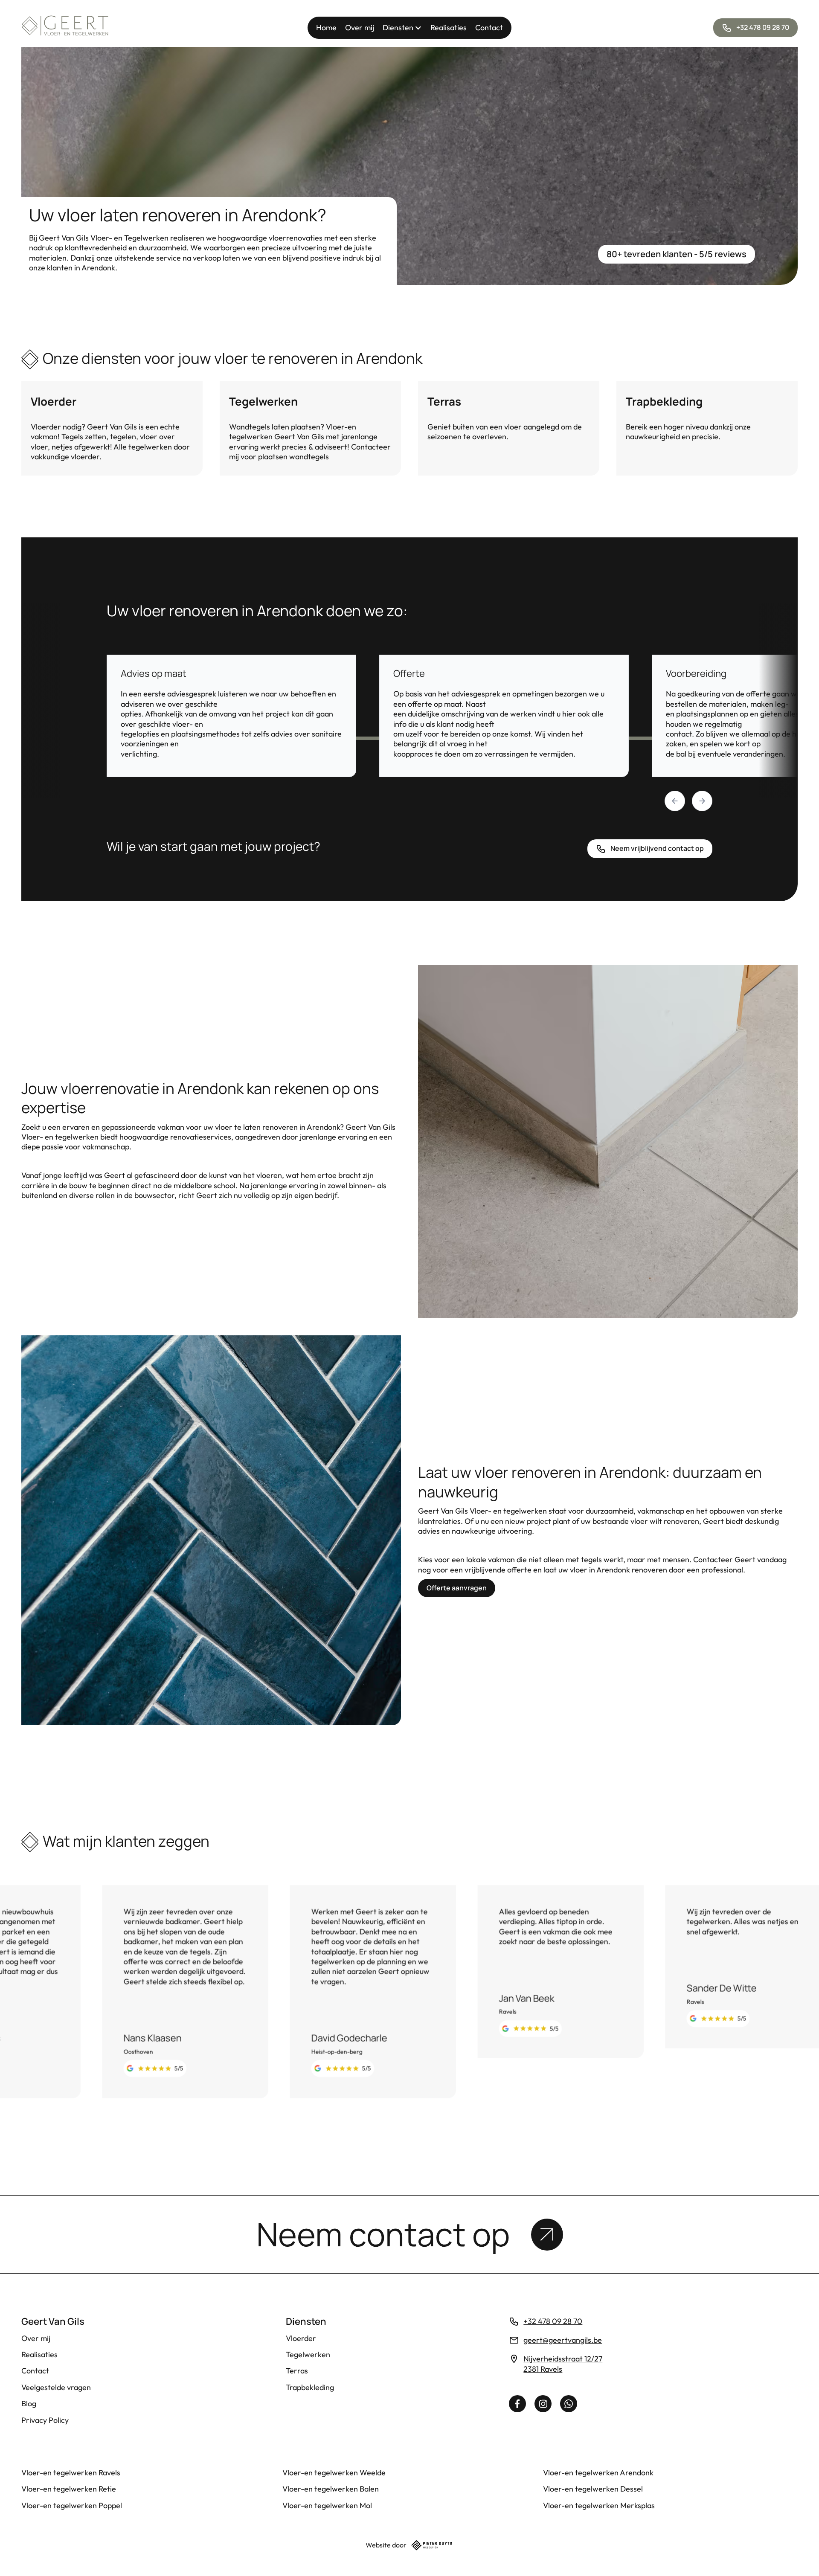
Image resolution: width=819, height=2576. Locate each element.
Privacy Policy (45, 2420)
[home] (65, 28)
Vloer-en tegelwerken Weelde (334, 2473)
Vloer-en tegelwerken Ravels (71, 2473)
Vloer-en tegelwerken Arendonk (598, 2473)
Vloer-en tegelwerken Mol (327, 2505)
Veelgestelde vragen (56, 2387)
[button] (402, 28)
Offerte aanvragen (457, 1588)
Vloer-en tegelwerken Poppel (72, 2505)
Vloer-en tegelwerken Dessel (593, 2489)
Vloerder (301, 2338)
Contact (489, 28)
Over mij (360, 28)
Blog (29, 2403)
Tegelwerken (308, 2354)
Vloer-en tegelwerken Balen (331, 2489)
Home (326, 28)
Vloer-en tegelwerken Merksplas (599, 2505)
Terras (297, 2371)
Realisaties (449, 28)
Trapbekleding (310, 2387)
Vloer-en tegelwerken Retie (69, 2489)
